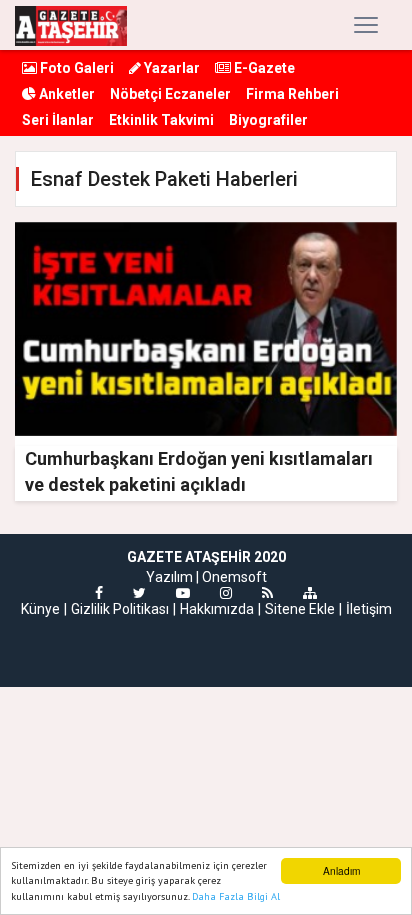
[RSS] (267, 593)
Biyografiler (268, 120)
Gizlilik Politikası (120, 609)
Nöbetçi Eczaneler (170, 94)
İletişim (369, 609)
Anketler (65, 94)
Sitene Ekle (300, 609)
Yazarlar (170, 68)
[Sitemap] (310, 593)
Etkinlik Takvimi (161, 120)
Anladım (341, 870)
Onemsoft (234, 577)
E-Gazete (263, 68)
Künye (40, 609)
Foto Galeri (75, 68)
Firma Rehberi (292, 94)
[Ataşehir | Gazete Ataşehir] (71, 25)
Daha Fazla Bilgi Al (236, 896)
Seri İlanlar (58, 120)
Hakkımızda (217, 609)
